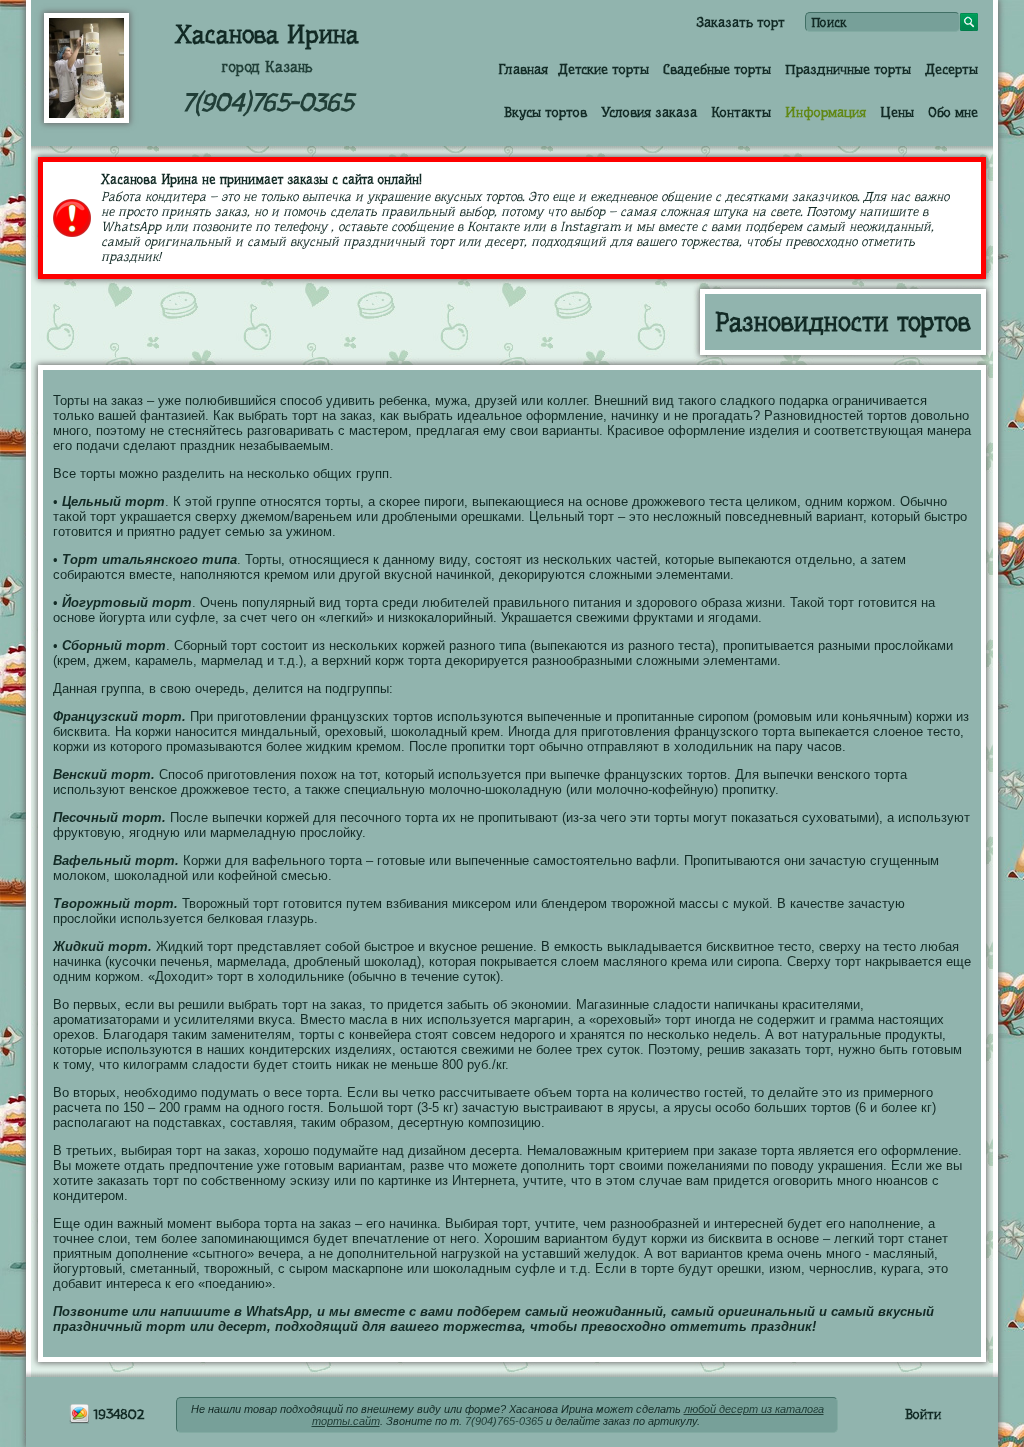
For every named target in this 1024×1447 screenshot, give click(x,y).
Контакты (741, 112)
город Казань (267, 67)
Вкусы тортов (545, 112)
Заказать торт (740, 22)
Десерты (951, 69)
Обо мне (953, 112)
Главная (523, 69)
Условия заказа (649, 112)
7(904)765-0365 (267, 102)
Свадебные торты (717, 69)
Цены (897, 112)
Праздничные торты (848, 69)
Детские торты (603, 69)
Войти (923, 1414)
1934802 (117, 1414)
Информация (825, 112)
